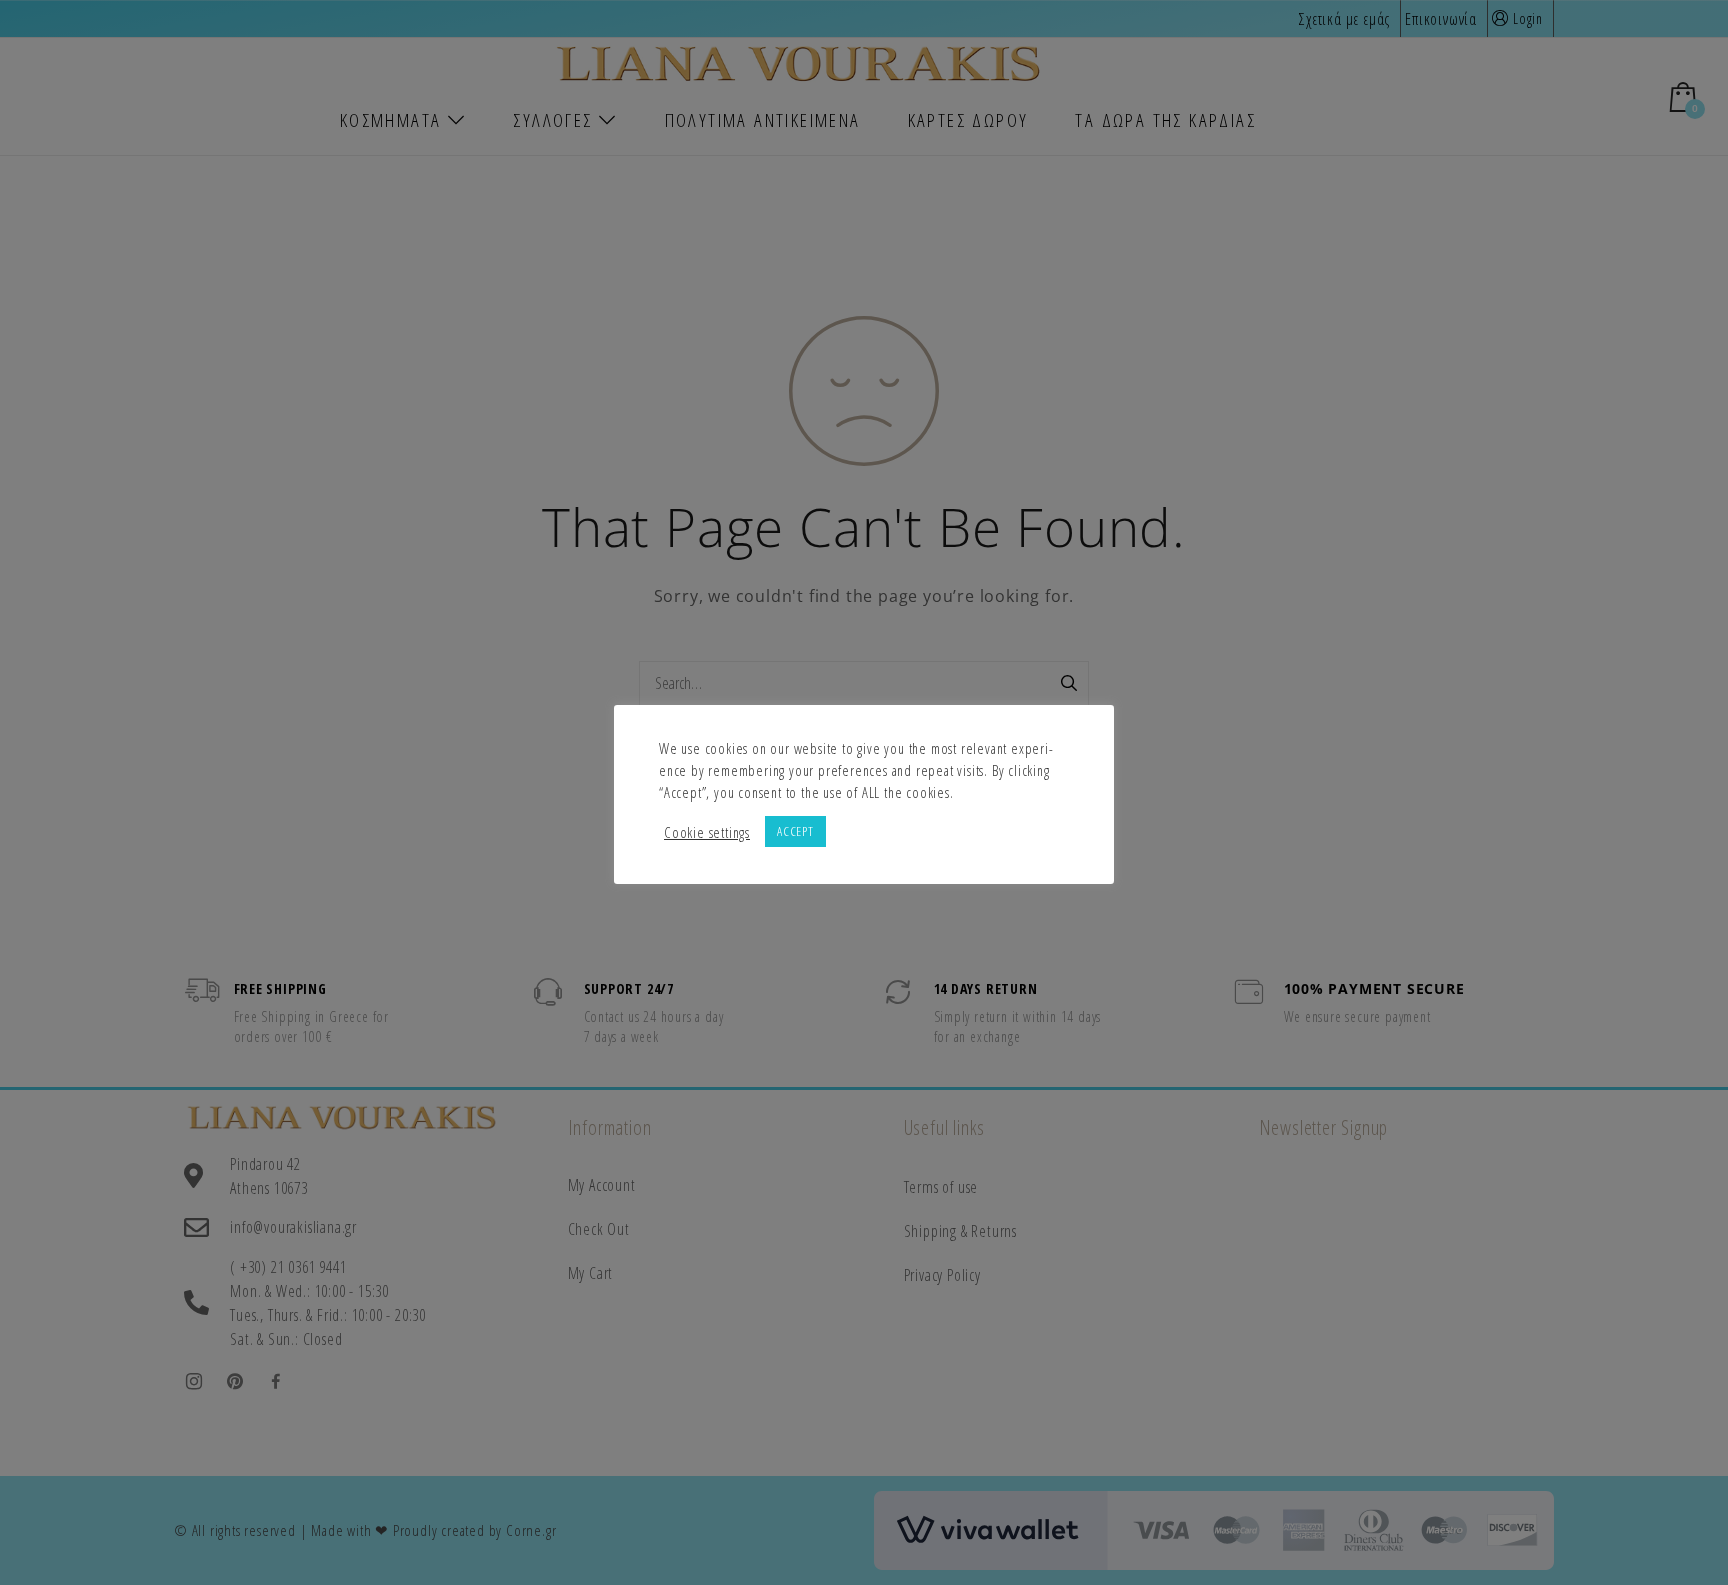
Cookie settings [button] (707, 832)
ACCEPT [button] (795, 831)
